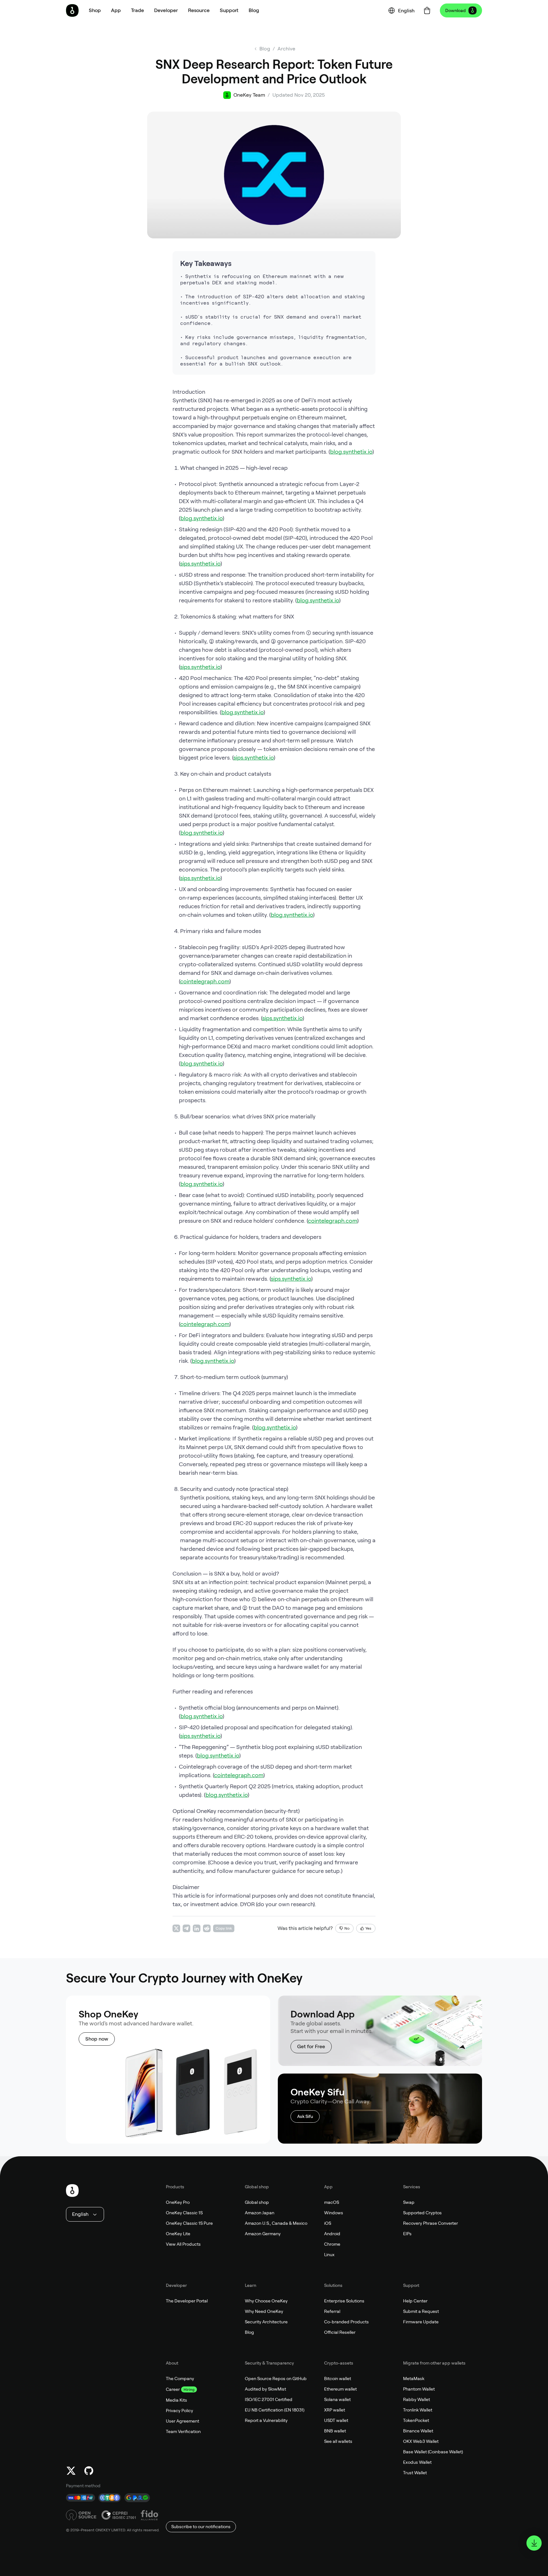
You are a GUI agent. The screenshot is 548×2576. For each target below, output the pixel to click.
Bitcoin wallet (338, 2379)
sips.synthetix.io (200, 563)
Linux (329, 2255)
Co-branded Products (346, 2322)
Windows (334, 2213)
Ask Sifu (305, 2116)
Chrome (332, 2244)
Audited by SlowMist (265, 2389)
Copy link (224, 1928)
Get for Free (311, 2046)
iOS (328, 2223)
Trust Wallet (415, 2473)
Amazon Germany (263, 2234)
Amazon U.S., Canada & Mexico (276, 2223)
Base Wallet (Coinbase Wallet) (433, 2452)
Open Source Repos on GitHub (276, 2379)
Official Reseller (340, 2332)
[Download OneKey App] (534, 2543)
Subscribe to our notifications (201, 2527)
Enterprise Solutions (344, 2301)
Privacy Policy (179, 2411)
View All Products (183, 2244)
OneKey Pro (178, 2202)
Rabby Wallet (417, 2399)
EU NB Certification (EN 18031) (275, 2410)
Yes (368, 1928)
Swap (409, 2202)
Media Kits (176, 2400)
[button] (116, 10)
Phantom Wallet (419, 2389)
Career (173, 2389)
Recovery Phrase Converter (431, 2223)
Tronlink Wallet (418, 2410)
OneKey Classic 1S (184, 2213)
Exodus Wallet (417, 2462)
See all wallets (338, 2441)
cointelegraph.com (205, 981)
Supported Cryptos (422, 2213)
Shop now (97, 2039)
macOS (332, 2202)
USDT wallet (336, 2420)
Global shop (257, 2202)
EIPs (407, 2234)
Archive (286, 49)
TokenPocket (416, 2420)
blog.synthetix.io (351, 452)
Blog (249, 2332)
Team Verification (183, 2431)
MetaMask (414, 2379)
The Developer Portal (187, 2301)
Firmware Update (421, 2322)
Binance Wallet (418, 2431)
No (347, 1928)
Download (456, 10)
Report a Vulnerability (266, 2420)
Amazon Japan (260, 2213)
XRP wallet (335, 2410)
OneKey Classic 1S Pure (189, 2223)
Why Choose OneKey (266, 2301)
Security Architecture (266, 2322)
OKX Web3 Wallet (421, 2441)
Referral (332, 2311)
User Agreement (183, 2421)
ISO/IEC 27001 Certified (269, 2399)
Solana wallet (337, 2399)
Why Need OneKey (264, 2311)
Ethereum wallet (340, 2389)
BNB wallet (335, 2431)
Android (332, 2234)
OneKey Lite (178, 2234)
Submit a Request (421, 2311)
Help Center (415, 2301)
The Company (180, 2379)
